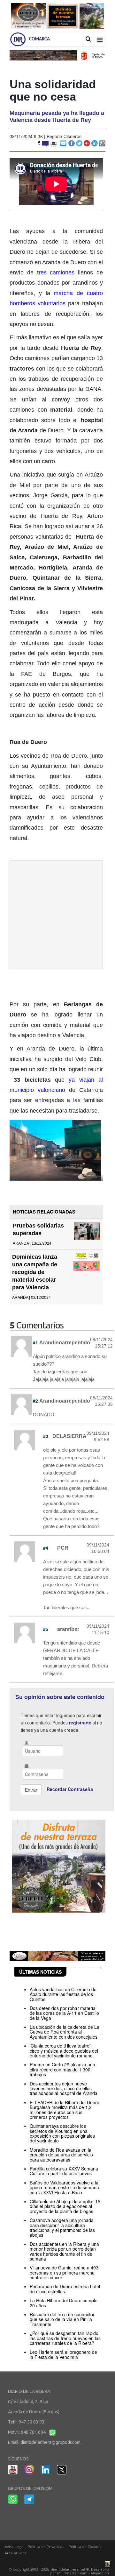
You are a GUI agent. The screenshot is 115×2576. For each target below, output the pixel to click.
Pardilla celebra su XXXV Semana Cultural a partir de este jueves (64, 2171)
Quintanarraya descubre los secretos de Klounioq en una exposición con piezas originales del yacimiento (62, 2133)
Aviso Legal (14, 2547)
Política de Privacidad (46, 2547)
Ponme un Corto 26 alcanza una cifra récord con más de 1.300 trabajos (62, 2069)
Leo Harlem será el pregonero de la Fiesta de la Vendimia (63, 2354)
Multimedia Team (72, 2573)
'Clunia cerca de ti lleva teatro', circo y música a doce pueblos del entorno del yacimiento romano (64, 2051)
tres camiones (54, 272)
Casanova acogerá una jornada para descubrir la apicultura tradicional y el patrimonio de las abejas (62, 2227)
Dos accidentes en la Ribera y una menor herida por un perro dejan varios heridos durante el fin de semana (64, 2251)
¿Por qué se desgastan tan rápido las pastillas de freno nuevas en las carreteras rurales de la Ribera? (65, 2338)
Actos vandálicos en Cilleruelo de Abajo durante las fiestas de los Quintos (63, 1994)
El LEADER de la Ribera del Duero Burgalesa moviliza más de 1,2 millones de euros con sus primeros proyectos (65, 2110)
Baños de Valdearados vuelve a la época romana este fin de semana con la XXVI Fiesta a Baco (64, 2187)
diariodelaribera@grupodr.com (50, 2442)
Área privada (16, 2553)
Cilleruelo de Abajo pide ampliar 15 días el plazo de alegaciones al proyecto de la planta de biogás (65, 2206)
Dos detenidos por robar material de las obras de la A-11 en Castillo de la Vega (64, 2013)
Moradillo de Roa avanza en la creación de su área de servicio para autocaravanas (61, 2155)
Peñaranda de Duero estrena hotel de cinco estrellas (65, 2289)
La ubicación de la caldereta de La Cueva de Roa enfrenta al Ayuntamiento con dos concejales (65, 2032)
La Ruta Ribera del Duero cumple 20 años (64, 2303)
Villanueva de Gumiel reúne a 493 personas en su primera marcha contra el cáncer (64, 2272)
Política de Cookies (85, 2547)
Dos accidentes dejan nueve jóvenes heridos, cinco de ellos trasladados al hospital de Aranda (64, 2088)
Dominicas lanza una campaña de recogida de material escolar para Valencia (35, 1272)
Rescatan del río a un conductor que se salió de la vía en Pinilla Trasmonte (62, 2319)
